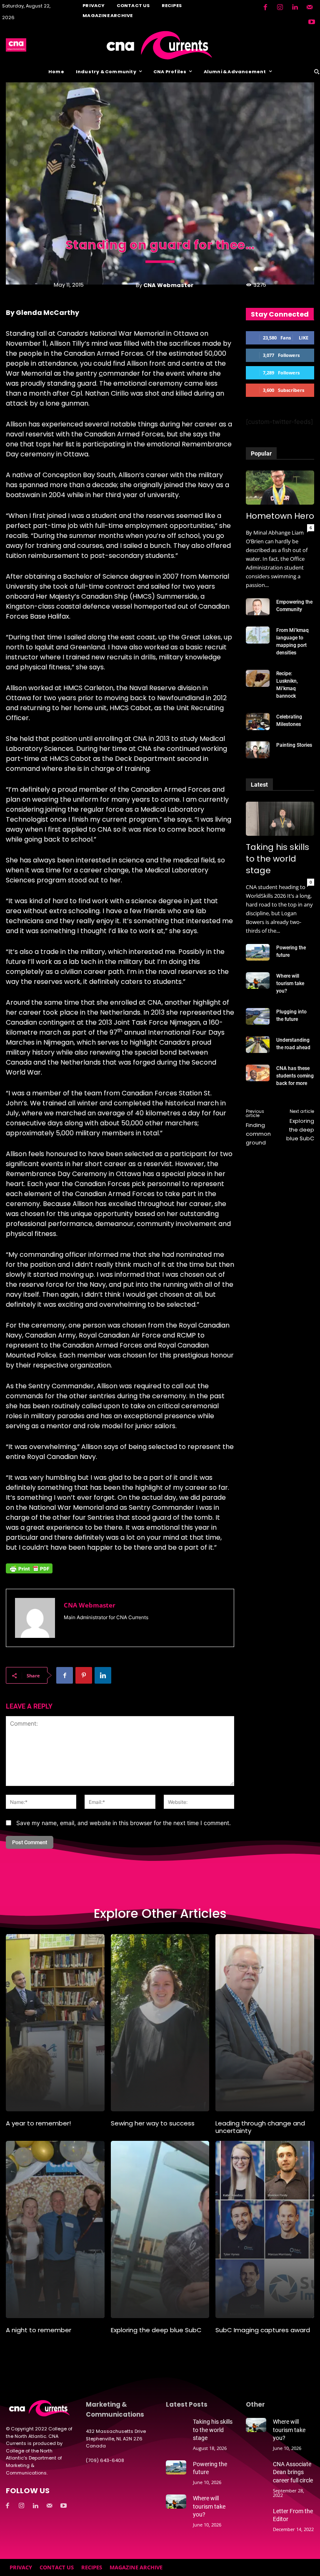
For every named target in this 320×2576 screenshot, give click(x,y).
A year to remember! (38, 2123)
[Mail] (310, 7)
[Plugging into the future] (258, 1016)
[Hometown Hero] (280, 488)
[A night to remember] (55, 2229)
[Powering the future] (258, 952)
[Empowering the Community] (258, 607)
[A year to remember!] (55, 2023)
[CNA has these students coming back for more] (258, 1073)
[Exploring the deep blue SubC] (160, 2229)
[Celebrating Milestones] (258, 721)
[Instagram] (280, 7)
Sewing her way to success (153, 2123)
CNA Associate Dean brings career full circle (293, 2472)
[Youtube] (312, 22)
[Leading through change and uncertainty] (265, 2023)
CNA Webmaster (168, 285)
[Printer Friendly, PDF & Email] (29, 1573)
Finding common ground (258, 1134)
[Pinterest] (84, 1675)
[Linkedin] (295, 7)
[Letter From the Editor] (256, 2514)
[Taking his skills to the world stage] (280, 819)
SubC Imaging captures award (263, 2330)
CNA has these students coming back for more (295, 1076)
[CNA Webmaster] (35, 1618)
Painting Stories (294, 745)
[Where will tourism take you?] (258, 981)
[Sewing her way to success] (160, 2023)
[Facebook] (265, 7)
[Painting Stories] (258, 750)
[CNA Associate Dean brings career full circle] (256, 2467)
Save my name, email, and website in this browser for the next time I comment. (124, 1823)
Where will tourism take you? (290, 983)
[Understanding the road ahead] (258, 1045)
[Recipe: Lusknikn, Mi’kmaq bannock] (258, 678)
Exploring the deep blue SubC (300, 1130)
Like (304, 338)
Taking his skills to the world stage (277, 859)
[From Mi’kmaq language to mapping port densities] (258, 635)
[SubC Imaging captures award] (265, 2229)
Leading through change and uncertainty (260, 2127)
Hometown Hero (280, 516)
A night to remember (39, 2330)
